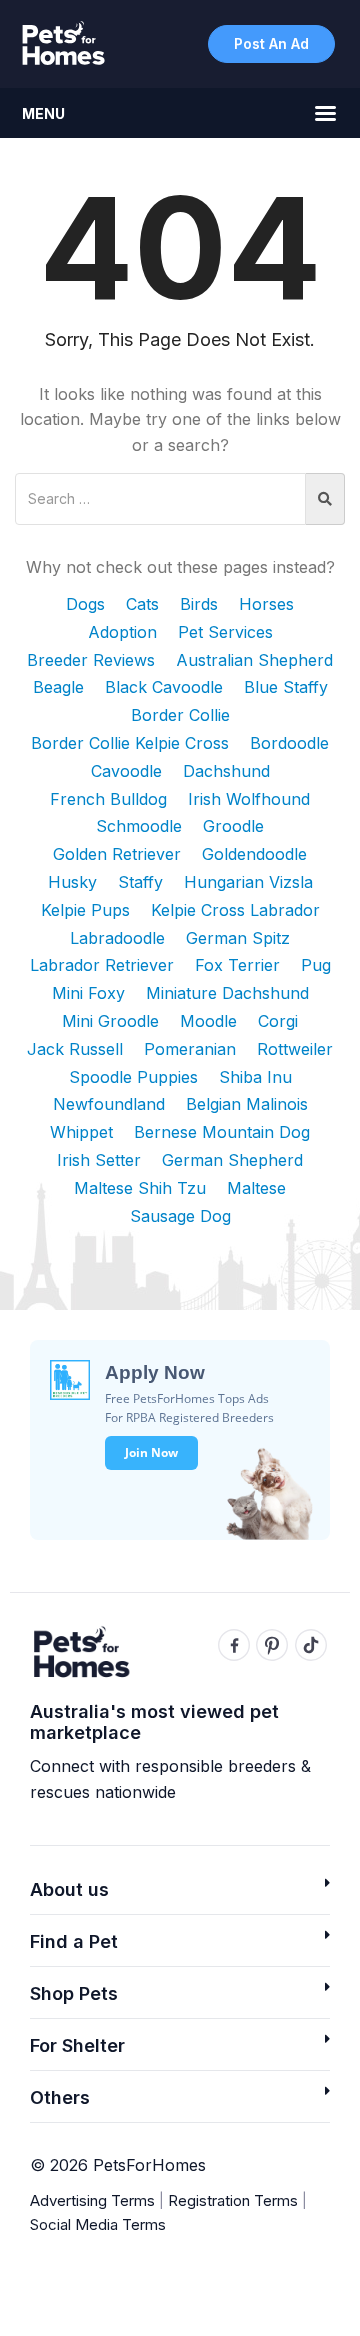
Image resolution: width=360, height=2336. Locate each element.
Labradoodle (117, 938)
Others (60, 2097)
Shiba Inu (255, 1077)
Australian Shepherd (254, 660)
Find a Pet (74, 1941)
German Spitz (238, 938)
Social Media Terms (98, 2224)
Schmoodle (139, 826)
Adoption (122, 632)
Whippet (81, 1132)
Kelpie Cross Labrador (235, 910)
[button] (180, 1895)
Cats (142, 604)
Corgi (278, 1021)
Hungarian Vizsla (248, 882)
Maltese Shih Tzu (140, 1188)
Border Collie (180, 715)
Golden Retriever (117, 854)
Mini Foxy (88, 993)
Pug (316, 965)
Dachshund (226, 771)
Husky (72, 882)
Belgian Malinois (247, 1104)
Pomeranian (190, 1049)
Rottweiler (295, 1049)
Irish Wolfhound (249, 799)
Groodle (233, 826)
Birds (199, 604)
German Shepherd (232, 1160)
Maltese (256, 1188)
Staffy (140, 882)
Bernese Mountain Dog (222, 1132)
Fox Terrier (237, 965)
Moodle (208, 1021)
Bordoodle (289, 743)
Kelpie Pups (85, 910)
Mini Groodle (110, 1021)
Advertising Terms (92, 2200)
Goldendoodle (254, 854)
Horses (266, 604)
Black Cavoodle (164, 687)
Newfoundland (109, 1104)
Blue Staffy (286, 687)
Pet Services (225, 632)
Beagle (58, 687)
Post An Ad (271, 43)
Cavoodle (126, 771)
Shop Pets (74, 1993)
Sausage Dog (180, 1216)
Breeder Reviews (91, 660)
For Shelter (77, 2045)
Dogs (85, 604)
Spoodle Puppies (133, 1077)
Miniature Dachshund (227, 993)
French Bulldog (108, 799)
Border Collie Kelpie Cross (130, 743)
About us (69, 1889)
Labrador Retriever (102, 965)
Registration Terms (233, 2200)
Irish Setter (99, 1160)
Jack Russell (75, 1049)
